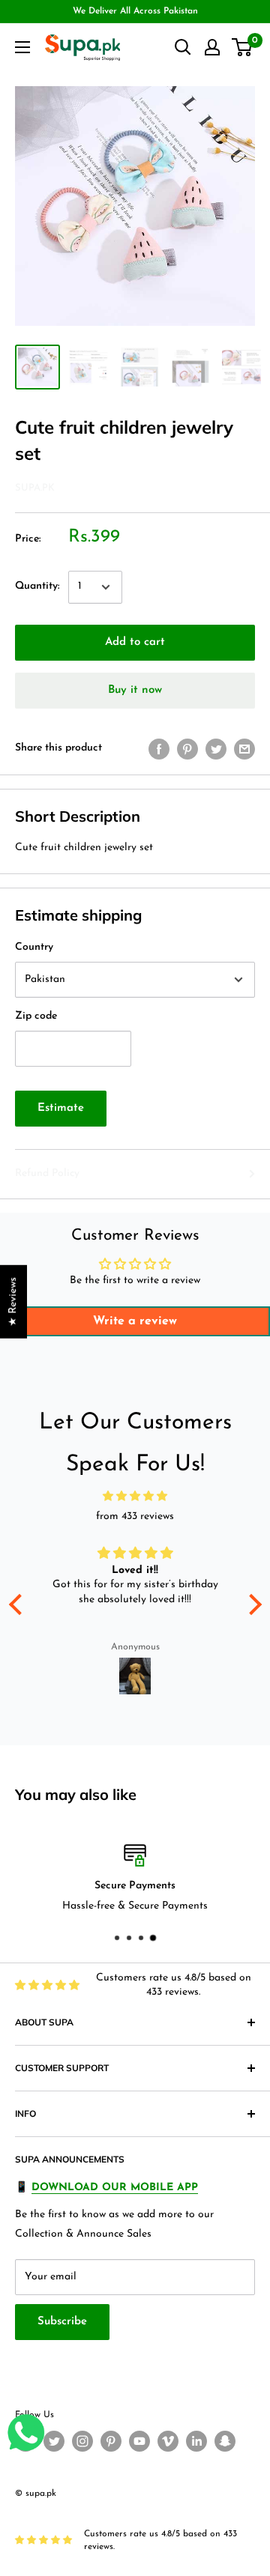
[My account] (212, 47)
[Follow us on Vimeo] (168, 2441)
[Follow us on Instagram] (82, 2441)
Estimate (61, 1108)
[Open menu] (22, 47)
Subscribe (62, 2322)
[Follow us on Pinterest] (111, 2441)
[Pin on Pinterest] (187, 749)
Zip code (36, 1016)
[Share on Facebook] (159, 749)
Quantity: (37, 586)
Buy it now (135, 690)
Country (34, 947)
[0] (243, 47)
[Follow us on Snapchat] (225, 2441)
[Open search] (183, 47)
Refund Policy (47, 1173)
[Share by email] (244, 749)
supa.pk (35, 488)
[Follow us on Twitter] (54, 2441)
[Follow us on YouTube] (139, 2441)
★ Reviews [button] (13, 1301)
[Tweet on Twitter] (216, 749)
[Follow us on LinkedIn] (196, 2441)
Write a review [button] (135, 1321)
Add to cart (135, 642)
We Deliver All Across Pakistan (135, 11)
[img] (135, 1497)
